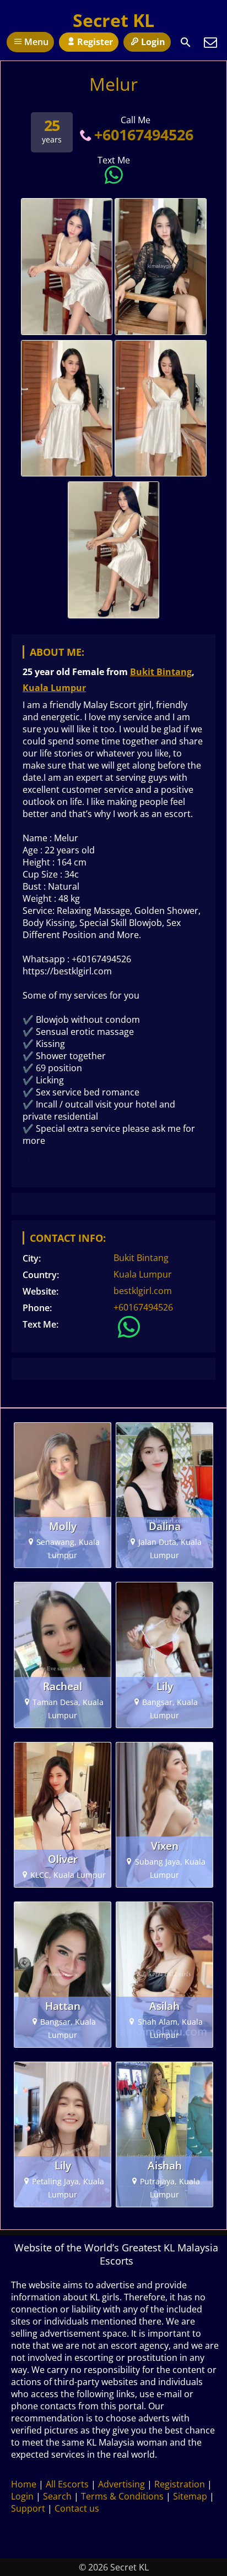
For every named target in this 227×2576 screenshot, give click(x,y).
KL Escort (43, 1161)
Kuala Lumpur (54, 688)
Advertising (121, 2484)
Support (28, 2508)
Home (24, 2484)
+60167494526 (144, 135)
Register (95, 42)
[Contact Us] (210, 42)
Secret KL (113, 20)
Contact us (77, 2508)
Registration (180, 2484)
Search (57, 2496)
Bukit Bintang (161, 672)
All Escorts (67, 2484)
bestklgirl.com (143, 1291)
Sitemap (190, 2496)
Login (153, 42)
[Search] (186, 42)
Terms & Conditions (122, 2496)
